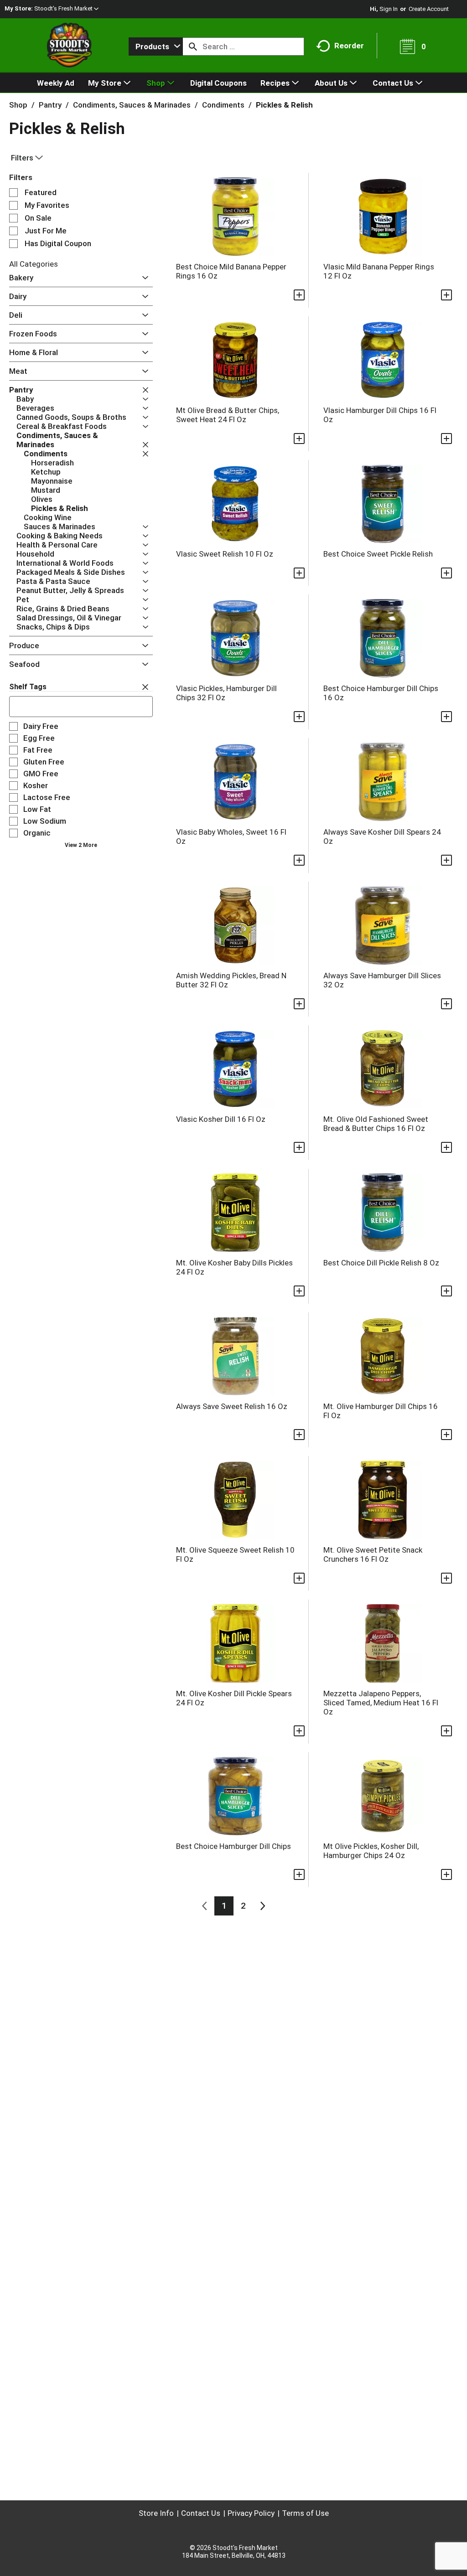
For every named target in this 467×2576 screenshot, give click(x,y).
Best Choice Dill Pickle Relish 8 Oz (381, 1263)
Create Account (429, 9)
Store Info (156, 2513)
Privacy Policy (251, 2513)
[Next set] (262, 1906)
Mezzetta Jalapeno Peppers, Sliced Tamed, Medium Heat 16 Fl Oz (381, 1703)
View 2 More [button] (81, 845)
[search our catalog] (193, 46)
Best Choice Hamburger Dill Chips (233, 1846)
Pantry (50, 105)
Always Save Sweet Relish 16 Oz (232, 1406)
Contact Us (201, 2513)
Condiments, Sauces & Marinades (132, 105)
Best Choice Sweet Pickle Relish (378, 554)
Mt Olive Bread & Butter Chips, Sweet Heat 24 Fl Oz (228, 415)
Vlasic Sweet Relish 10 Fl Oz (225, 554)
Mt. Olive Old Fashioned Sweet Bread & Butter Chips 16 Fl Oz (376, 1124)
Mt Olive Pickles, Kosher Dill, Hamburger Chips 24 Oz (371, 1851)
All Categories (34, 264)
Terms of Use (305, 2513)
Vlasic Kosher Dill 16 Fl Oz (221, 1119)
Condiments (223, 105)
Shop (18, 105)
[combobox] (156, 46)
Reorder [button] (349, 46)
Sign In (389, 9)
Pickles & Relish (284, 105)
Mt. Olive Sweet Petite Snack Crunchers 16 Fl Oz (373, 1554)
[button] (66, 8)
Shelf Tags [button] (28, 687)
